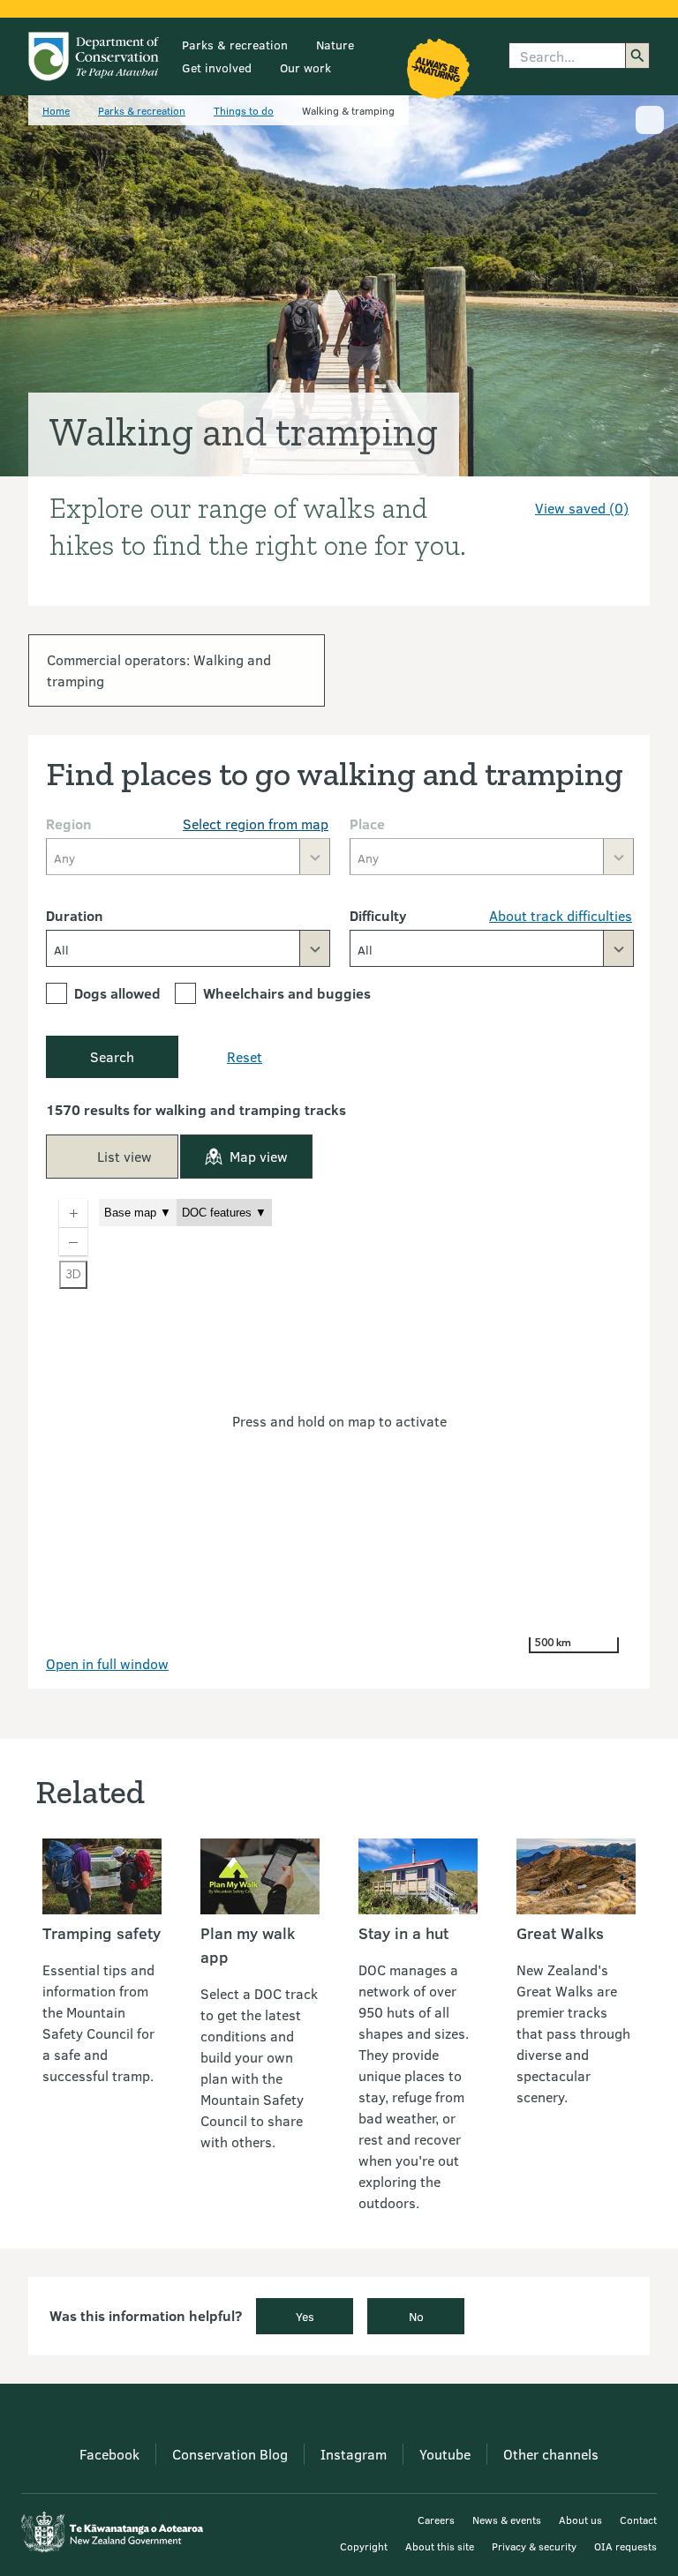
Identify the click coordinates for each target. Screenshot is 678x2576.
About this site (440, 2546)
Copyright (364, 2546)
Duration (75, 915)
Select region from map (256, 824)
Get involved (217, 67)
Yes (305, 2316)
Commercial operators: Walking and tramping (159, 670)
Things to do (244, 110)
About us (580, 2520)
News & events (507, 2520)
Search (112, 1056)
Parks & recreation (235, 45)
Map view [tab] (259, 1156)
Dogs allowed (117, 993)
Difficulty (378, 915)
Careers (436, 2520)
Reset (245, 1056)
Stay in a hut (403, 1933)
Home (56, 110)
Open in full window (107, 1663)
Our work (305, 67)
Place (367, 824)
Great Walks (560, 1933)
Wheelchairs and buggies (287, 993)
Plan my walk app (248, 1945)
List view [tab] (124, 1156)
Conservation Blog (230, 2454)
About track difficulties (561, 915)
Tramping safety (102, 1933)
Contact (638, 2520)
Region (69, 824)
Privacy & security (534, 2546)
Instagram (354, 2454)
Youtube (445, 2454)
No (416, 2316)
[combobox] (188, 948)
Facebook (109, 2454)
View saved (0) (582, 508)
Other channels (551, 2454)
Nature (335, 45)
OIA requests (625, 2546)
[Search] (637, 56)
